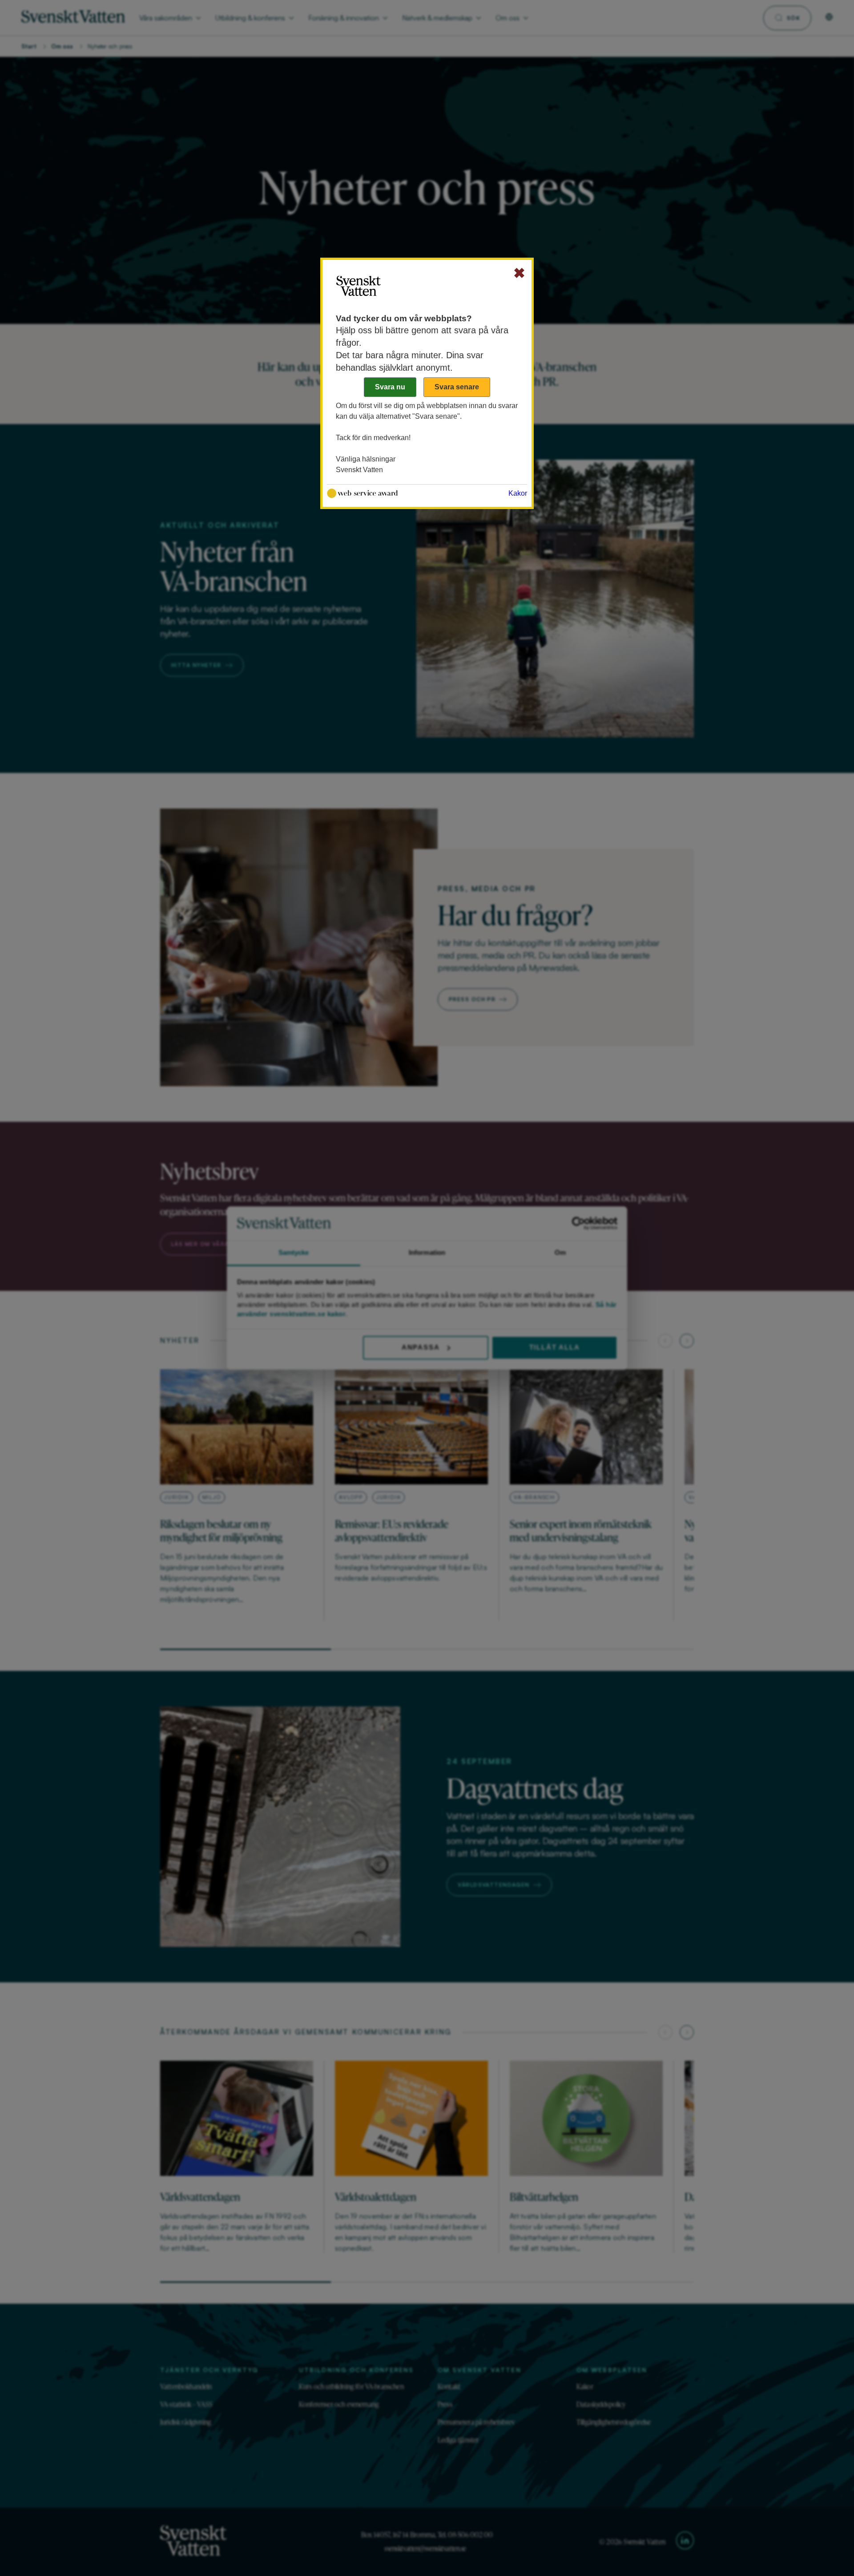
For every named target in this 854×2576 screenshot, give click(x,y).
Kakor (518, 493)
